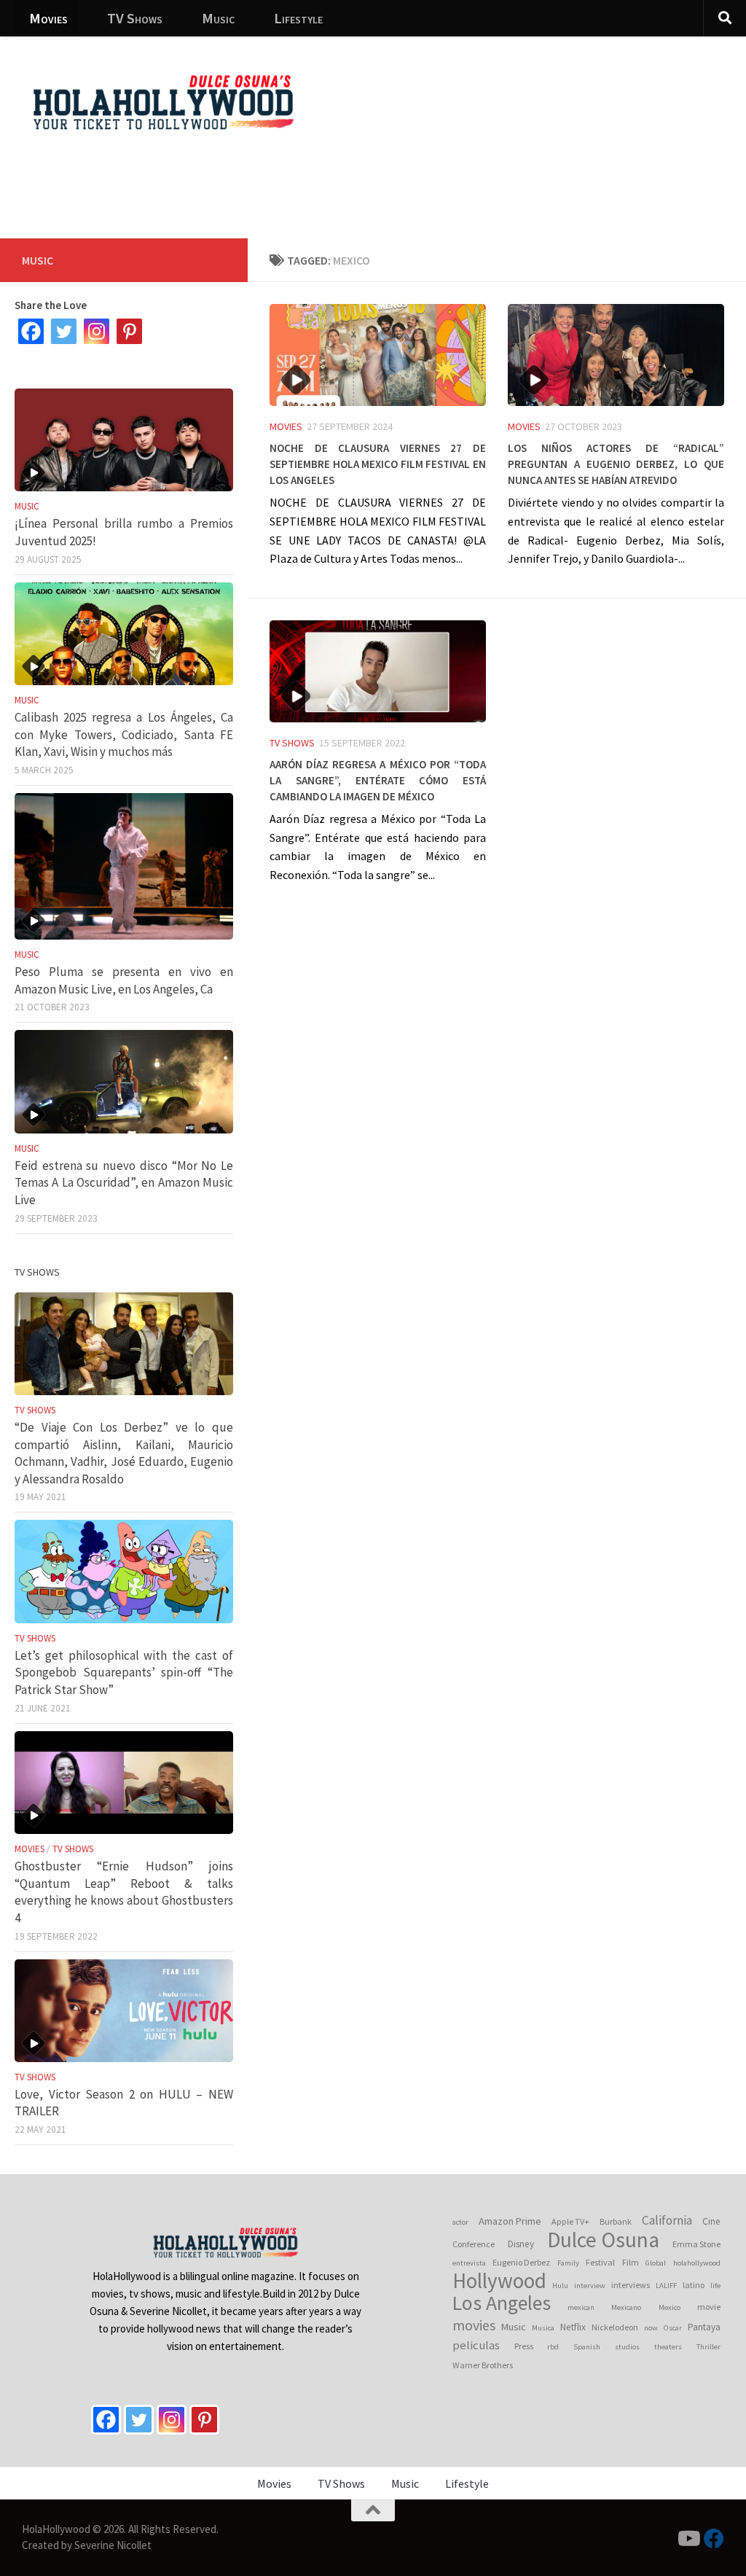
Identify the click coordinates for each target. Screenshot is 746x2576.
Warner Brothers (483, 2365)
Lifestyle (298, 18)
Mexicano (626, 2307)
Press (524, 2346)
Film (631, 2262)
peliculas (476, 2345)
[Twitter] (64, 331)
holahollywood (697, 2263)
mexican (581, 2307)
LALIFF (666, 2286)
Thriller (708, 2347)
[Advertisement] (469, 179)
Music (218, 18)
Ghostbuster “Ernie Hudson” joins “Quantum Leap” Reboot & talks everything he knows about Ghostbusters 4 (124, 1892)
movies (474, 2325)
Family (568, 2263)
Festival (600, 2262)
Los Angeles (502, 2303)
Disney (521, 2244)
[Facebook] (31, 331)
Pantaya (704, 2327)
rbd (553, 2347)
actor (460, 2222)
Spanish (587, 2347)
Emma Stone (696, 2244)
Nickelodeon (615, 2327)
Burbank (616, 2221)
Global (656, 2263)
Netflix (573, 2327)
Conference (474, 2244)
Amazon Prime (510, 2221)
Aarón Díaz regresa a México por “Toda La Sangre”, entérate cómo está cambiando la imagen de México (378, 778)
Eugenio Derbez (521, 2262)
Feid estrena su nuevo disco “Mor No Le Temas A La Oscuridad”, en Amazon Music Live (124, 1183)
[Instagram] (97, 331)
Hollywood (499, 2281)
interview (590, 2286)
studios (627, 2347)
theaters (668, 2347)
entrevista (469, 2263)
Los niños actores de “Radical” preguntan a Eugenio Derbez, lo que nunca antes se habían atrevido (616, 462)
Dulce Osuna (603, 2240)
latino (694, 2285)
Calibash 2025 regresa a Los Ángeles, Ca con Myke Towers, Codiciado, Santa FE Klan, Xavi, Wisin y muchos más (124, 734)
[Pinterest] (129, 331)
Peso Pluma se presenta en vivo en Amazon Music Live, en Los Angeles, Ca (124, 980)
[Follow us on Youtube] (688, 2539)
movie (709, 2307)
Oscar (673, 2328)
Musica (543, 2328)
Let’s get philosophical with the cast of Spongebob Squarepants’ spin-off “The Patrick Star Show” (124, 1673)
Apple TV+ (570, 2221)
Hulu (560, 2286)
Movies (48, 18)
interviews (631, 2285)
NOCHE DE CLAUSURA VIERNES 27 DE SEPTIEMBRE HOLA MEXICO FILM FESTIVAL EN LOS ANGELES (378, 462)
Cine (711, 2221)
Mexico (670, 2307)
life (715, 2286)
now (651, 2328)
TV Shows (135, 18)
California (667, 2220)
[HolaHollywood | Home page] (163, 102)
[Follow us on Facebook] (714, 2539)
